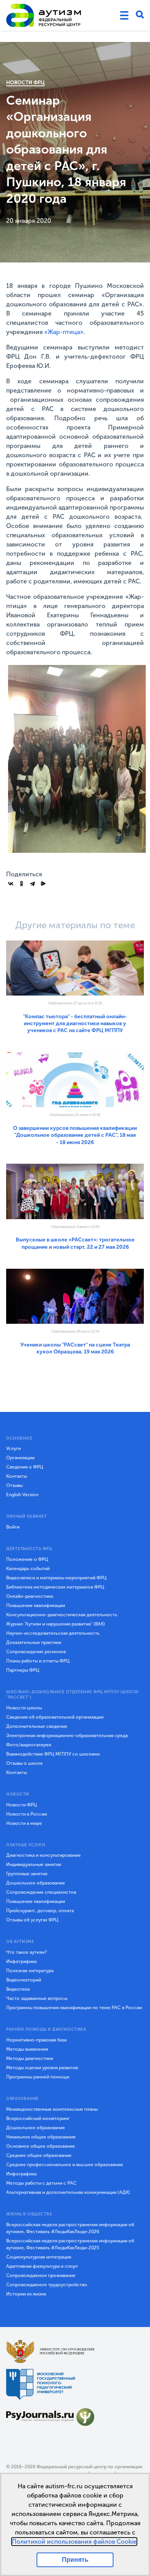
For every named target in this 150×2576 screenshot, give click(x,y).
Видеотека (18, 1989)
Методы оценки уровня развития (42, 2068)
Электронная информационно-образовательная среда (67, 1736)
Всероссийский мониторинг (38, 2118)
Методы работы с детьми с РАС (41, 2183)
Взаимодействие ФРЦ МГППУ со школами (53, 1754)
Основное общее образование (41, 2146)
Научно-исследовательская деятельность (53, 1633)
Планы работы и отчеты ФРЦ (38, 1661)
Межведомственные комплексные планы (52, 2109)
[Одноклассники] (22, 884)
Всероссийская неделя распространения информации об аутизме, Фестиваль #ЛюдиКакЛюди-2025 (70, 2244)
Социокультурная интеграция (39, 2257)
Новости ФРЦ (25, 83)
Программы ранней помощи (38, 2077)
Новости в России (27, 1814)
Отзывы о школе (24, 1763)
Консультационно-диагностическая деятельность (62, 1615)
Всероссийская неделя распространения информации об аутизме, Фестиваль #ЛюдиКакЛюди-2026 (70, 2228)
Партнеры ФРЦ (23, 1670)
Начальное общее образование (41, 2137)
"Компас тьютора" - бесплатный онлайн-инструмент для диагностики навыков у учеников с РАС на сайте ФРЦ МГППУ (75, 1024)
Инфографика (21, 1961)
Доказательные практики (34, 1642)
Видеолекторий (24, 1980)
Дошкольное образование (36, 1883)
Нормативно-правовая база (36, 2040)
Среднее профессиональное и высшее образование (65, 2165)
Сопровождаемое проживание (41, 2275)
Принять (75, 2560)
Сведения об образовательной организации (55, 1717)
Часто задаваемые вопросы (37, 1998)
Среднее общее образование (39, 2155)
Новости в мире (24, 1823)
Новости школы (24, 1708)
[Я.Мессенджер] (43, 884)
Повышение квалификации (36, 1605)
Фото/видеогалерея (29, 1745)
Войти (13, 1527)
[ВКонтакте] (11, 884)
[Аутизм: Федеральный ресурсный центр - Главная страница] (44, 15)
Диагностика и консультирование (43, 1855)
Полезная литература (30, 1971)
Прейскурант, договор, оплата (40, 1911)
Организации (20, 1458)
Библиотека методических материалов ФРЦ (55, 1587)
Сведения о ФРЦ (25, 1467)
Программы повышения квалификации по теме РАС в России (74, 2008)
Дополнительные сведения (37, 1726)
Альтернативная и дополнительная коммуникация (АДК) (68, 2192)
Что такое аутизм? (27, 1952)
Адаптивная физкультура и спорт (42, 2266)
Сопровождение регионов (36, 1652)
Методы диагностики (30, 2058)
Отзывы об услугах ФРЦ (32, 1920)
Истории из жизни (26, 2294)
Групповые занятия (27, 1874)
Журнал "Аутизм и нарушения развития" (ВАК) (56, 1624)
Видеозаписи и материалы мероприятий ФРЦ (56, 1578)
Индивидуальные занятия (34, 1864)
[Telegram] (32, 884)
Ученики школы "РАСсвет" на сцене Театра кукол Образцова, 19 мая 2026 (75, 1348)
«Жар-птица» (64, 332)
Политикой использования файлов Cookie (74, 2542)
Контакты (17, 1476)
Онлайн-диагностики (30, 1596)
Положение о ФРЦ (27, 1559)
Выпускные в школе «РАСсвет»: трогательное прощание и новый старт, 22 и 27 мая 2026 (75, 1243)
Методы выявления (27, 2049)
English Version (22, 1495)
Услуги (13, 1448)
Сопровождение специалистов (41, 1892)
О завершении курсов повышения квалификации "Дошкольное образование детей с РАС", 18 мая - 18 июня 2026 (75, 1135)
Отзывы (14, 1485)
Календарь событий (28, 1569)
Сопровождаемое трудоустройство (47, 2285)
